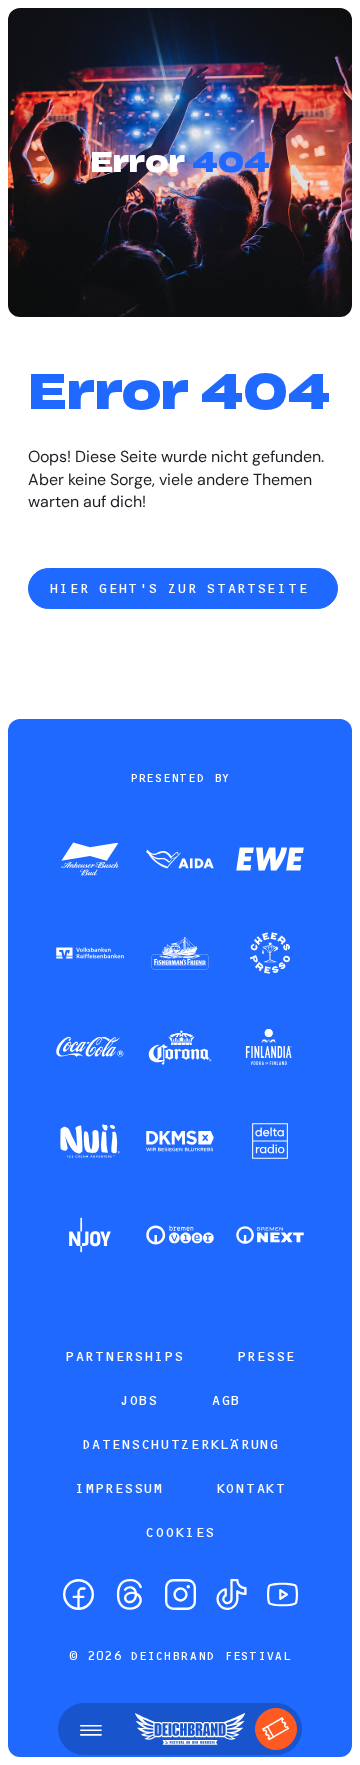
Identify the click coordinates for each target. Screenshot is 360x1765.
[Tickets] (276, 1729)
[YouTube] (282, 1594)
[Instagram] (180, 1594)
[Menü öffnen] (91, 1729)
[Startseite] (190, 1729)
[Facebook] (78, 1594)
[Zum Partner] (90, 861)
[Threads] (129, 1594)
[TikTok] (231, 1594)
